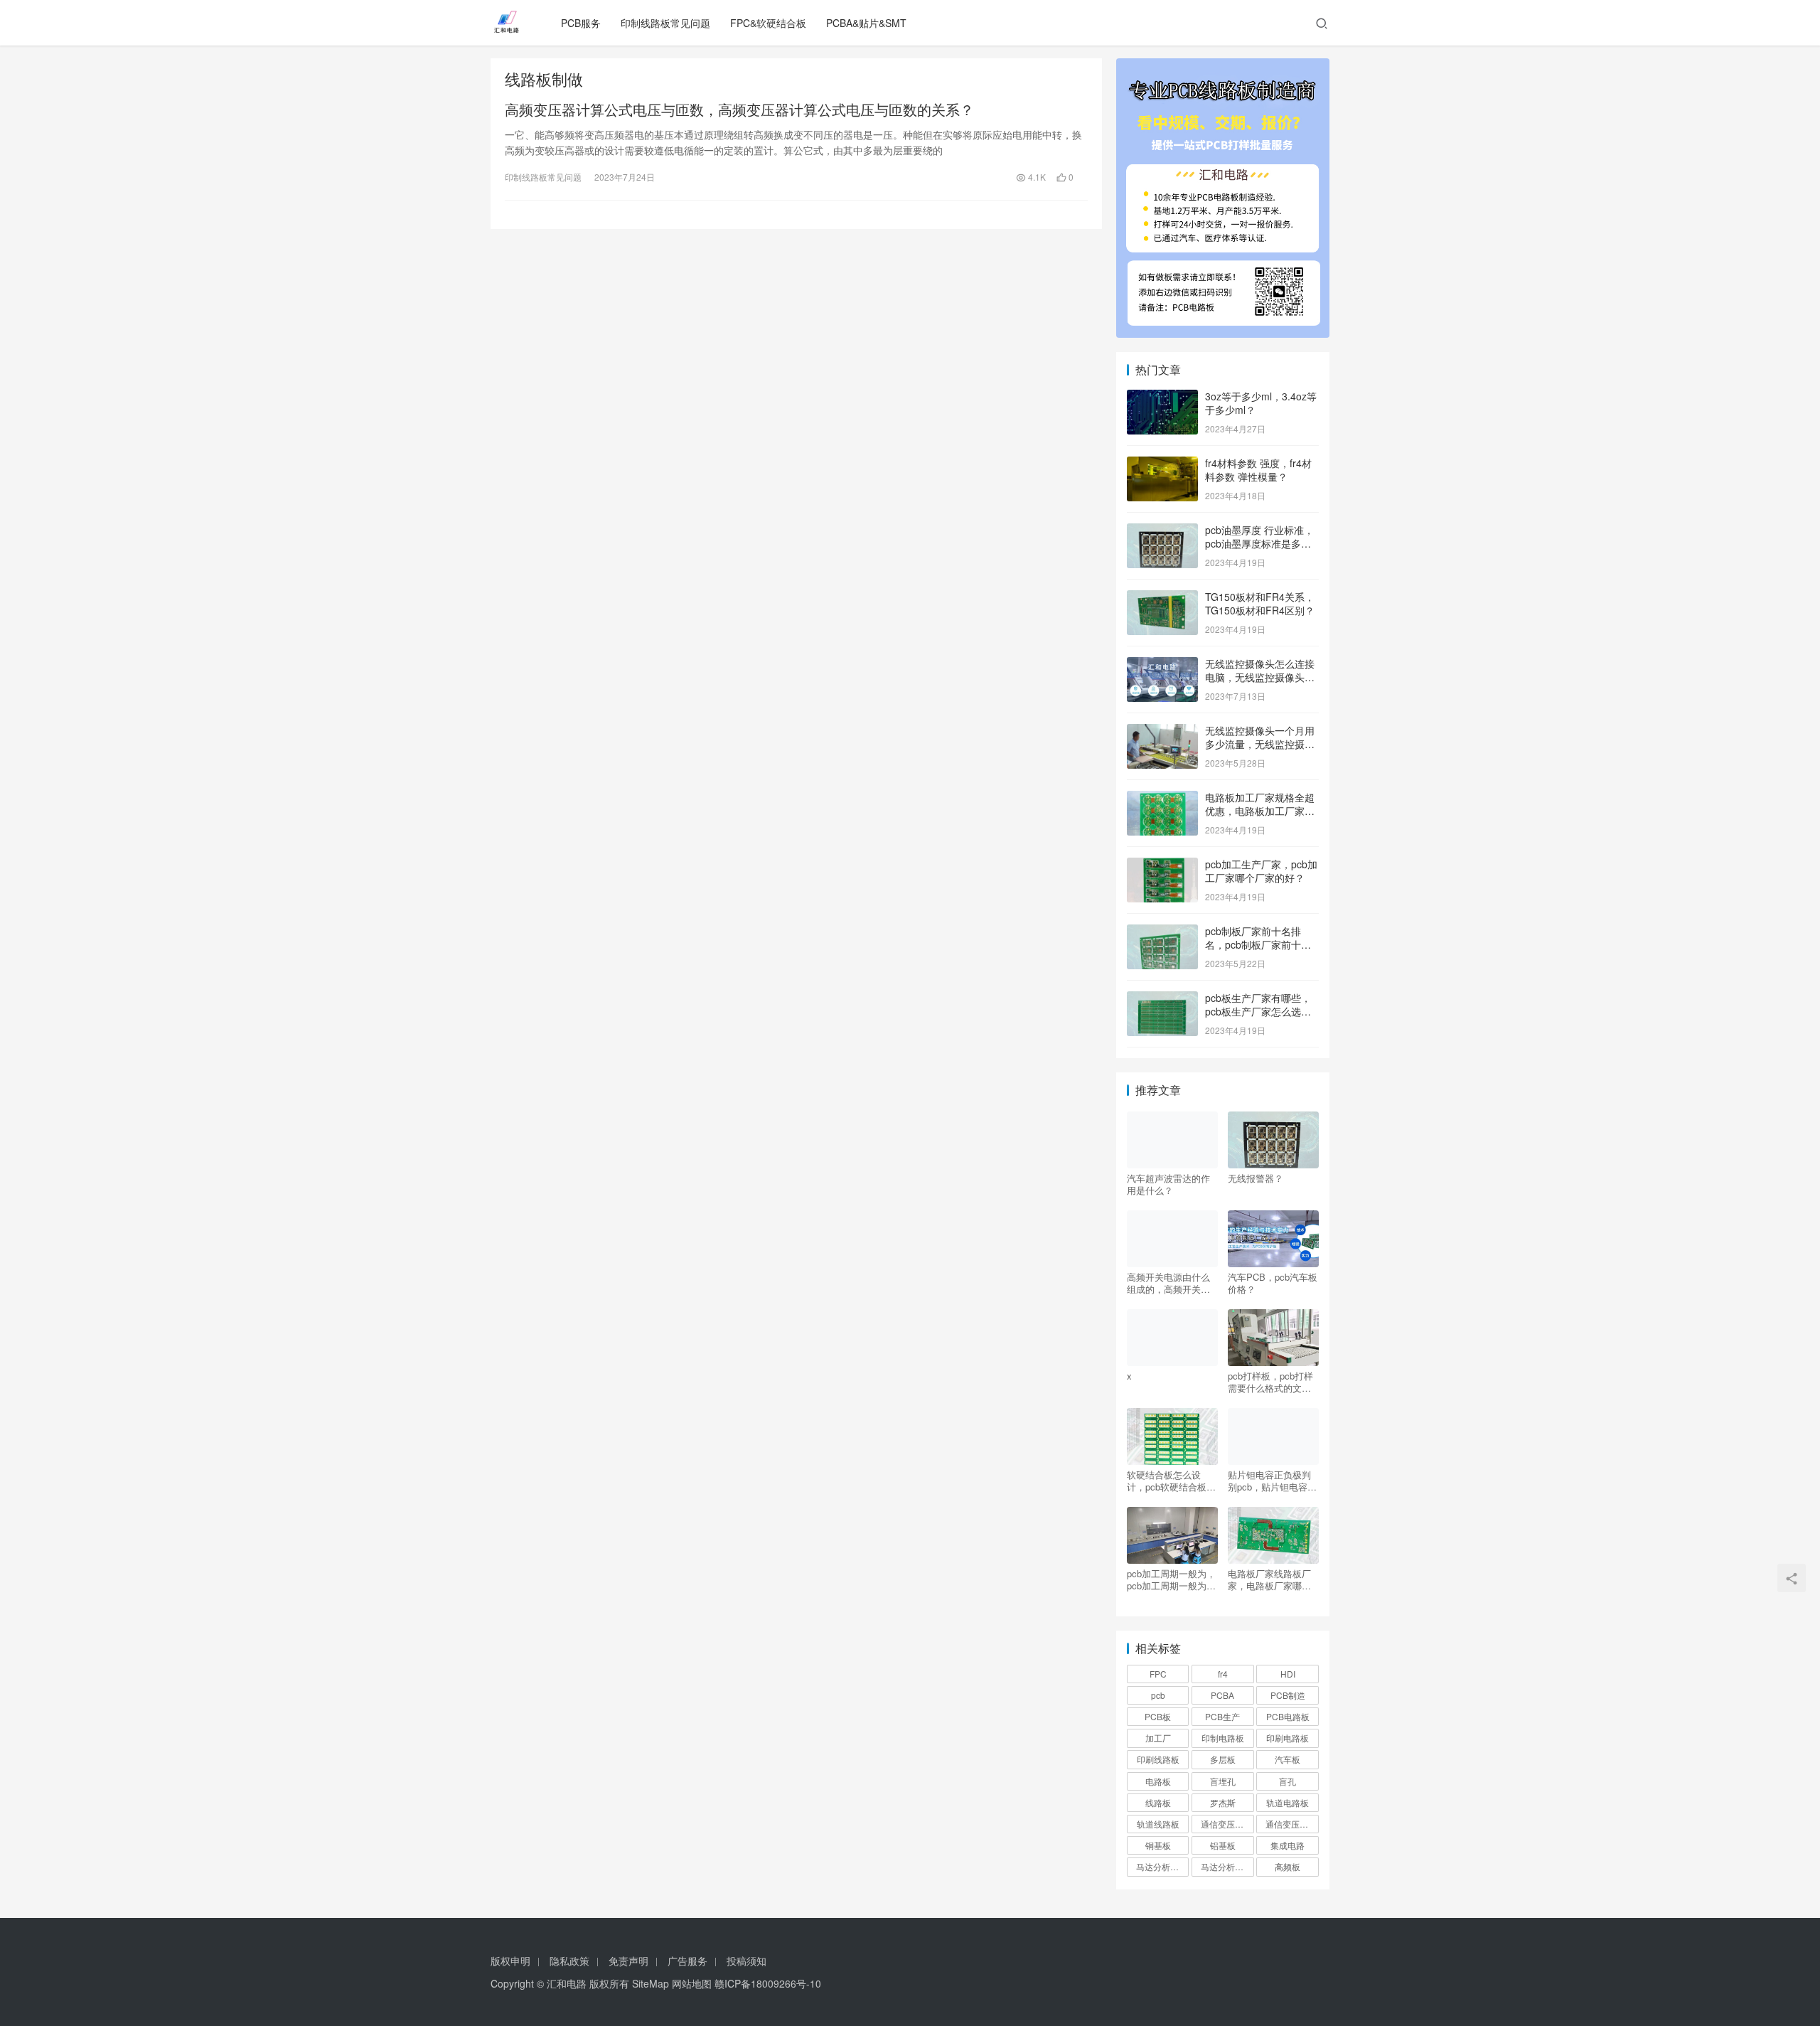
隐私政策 (569, 1961)
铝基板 (1223, 1845)
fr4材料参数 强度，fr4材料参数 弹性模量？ (1258, 470)
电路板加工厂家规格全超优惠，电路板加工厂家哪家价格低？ (1260, 811)
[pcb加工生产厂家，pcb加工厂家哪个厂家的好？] (1162, 865)
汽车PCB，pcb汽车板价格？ (1273, 1283)
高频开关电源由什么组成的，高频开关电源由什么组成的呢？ (1168, 1283)
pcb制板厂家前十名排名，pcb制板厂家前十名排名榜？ (1258, 945)
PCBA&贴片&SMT (866, 23)
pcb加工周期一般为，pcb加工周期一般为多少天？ (1171, 1579)
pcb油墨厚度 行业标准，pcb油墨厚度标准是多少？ (1259, 544)
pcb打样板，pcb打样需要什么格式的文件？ (1270, 1382)
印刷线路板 (1158, 1759)
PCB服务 (581, 23)
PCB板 (1158, 1716)
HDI (1288, 1674)
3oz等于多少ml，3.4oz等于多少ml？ (1261, 403)
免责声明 (628, 1961)
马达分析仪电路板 (1162, 1866)
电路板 (1158, 1781)
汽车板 (1288, 1759)
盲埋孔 (1223, 1781)
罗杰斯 (1223, 1802)
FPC (1158, 1674)
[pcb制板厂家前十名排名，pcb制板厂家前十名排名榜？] (1162, 932)
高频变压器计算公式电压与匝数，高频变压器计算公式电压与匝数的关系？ (739, 110)
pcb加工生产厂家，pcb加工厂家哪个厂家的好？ (1261, 871)
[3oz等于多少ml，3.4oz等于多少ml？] (1162, 398)
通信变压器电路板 (1227, 1824)
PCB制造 (1288, 1695)
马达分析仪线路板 (1227, 1866)
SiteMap (651, 1983)
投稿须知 (746, 1961)
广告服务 (687, 1961)
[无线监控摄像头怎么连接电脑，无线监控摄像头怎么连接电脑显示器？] (1162, 665)
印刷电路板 (1288, 1738)
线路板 (1158, 1802)
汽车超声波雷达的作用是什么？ (1168, 1184)
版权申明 (510, 1961)
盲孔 (1288, 1781)
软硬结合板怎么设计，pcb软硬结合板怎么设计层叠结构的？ (1171, 1481)
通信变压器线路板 (1292, 1824)
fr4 (1223, 1674)
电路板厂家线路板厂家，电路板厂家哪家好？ (1269, 1579)
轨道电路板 (1288, 1802)
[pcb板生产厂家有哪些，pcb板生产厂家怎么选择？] (1162, 999)
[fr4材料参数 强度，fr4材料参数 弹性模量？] (1162, 464)
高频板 (1288, 1866)
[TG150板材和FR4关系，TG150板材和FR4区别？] (1162, 598)
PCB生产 (1222, 1716)
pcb (1158, 1695)
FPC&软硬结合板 (768, 23)
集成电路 (1288, 1845)
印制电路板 (1223, 1738)
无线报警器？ (1256, 1178)
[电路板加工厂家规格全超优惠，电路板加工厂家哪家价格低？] (1162, 799)
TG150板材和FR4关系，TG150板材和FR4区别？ (1260, 604)
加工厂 (1158, 1738)
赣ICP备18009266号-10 (768, 1983)
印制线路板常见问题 (665, 23)
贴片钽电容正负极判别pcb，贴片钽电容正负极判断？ (1272, 1481)
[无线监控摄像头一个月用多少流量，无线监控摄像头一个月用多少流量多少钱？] (1162, 732)
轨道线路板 (1158, 1824)
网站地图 (692, 1983)
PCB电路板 (1288, 1716)
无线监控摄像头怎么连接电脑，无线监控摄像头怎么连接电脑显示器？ (1260, 677)
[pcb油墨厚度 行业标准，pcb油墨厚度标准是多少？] (1162, 531)
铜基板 (1158, 1845)
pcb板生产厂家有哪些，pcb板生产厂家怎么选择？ (1258, 1012)
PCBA (1222, 1695)
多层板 (1223, 1759)
